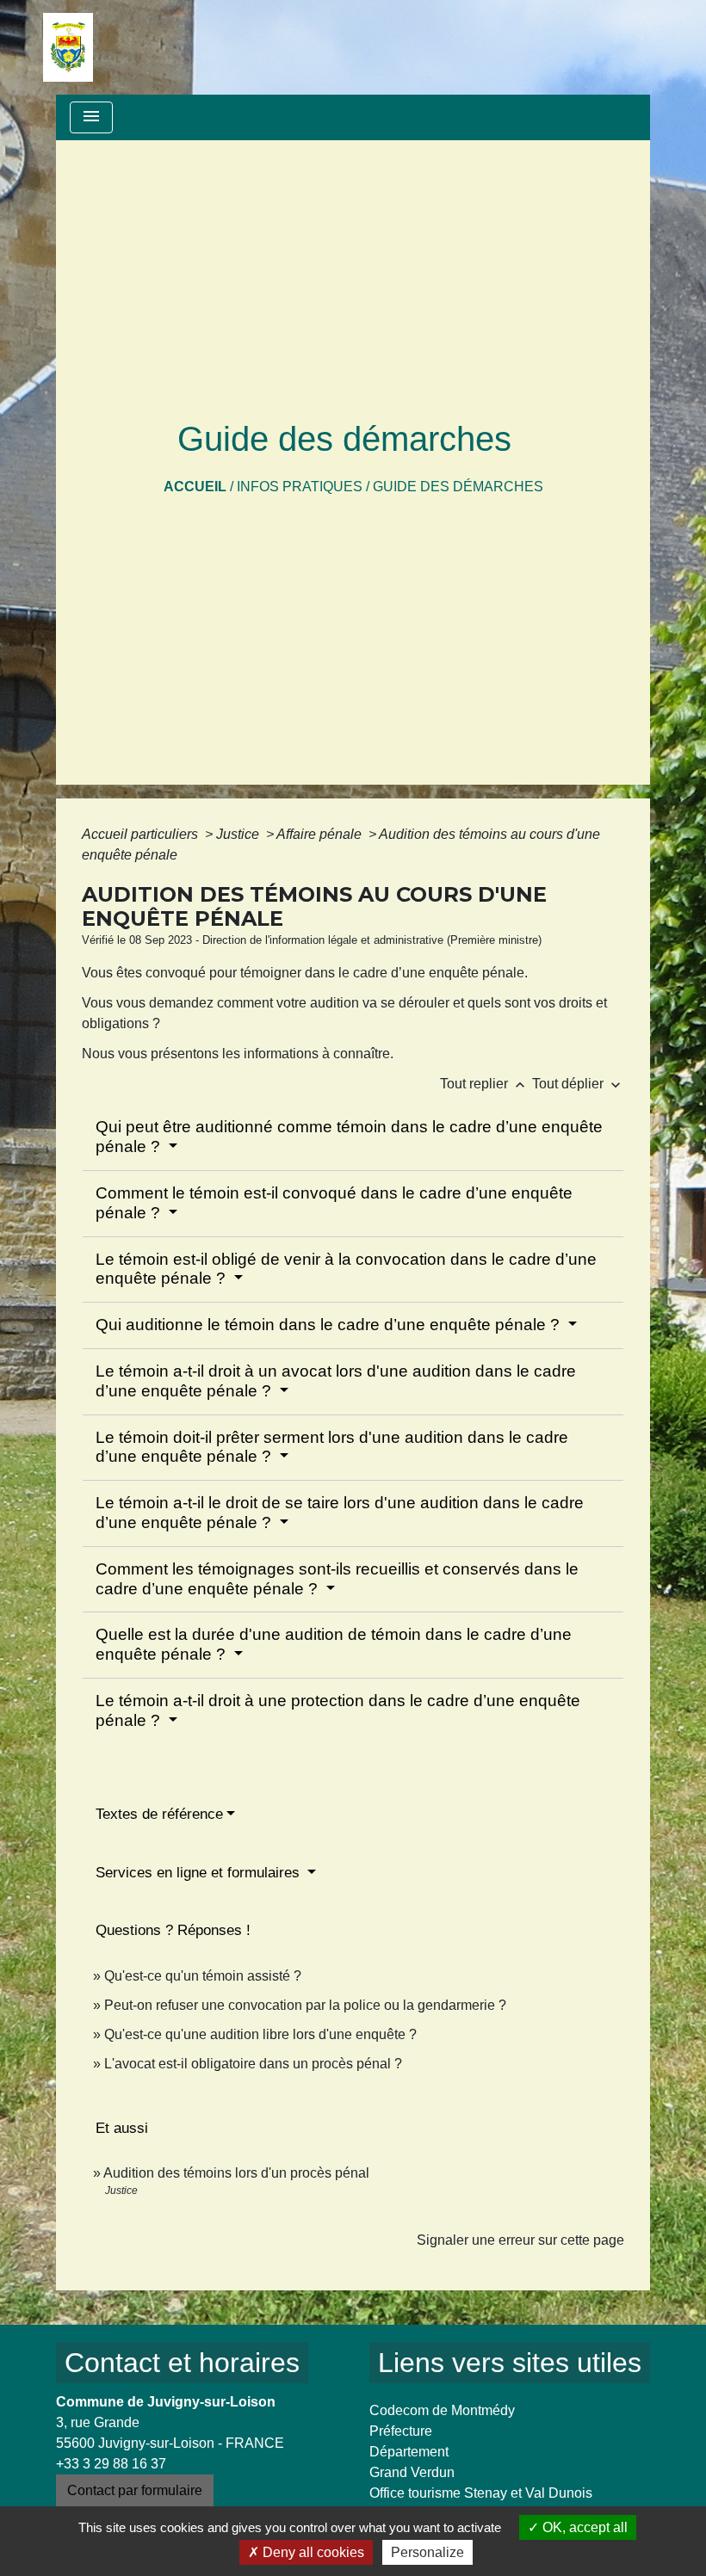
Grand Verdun (412, 2472)
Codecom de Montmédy (442, 2410)
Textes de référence (159, 1814)
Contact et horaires (182, 2363)
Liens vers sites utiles (510, 2363)
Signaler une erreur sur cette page (520, 2240)
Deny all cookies (312, 2552)
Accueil (195, 487)
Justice (239, 834)
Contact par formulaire (135, 2490)
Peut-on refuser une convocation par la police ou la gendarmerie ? (305, 2005)
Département (409, 2452)
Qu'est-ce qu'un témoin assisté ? (203, 1976)
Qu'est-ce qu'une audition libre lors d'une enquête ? (260, 2034)
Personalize (427, 2552)
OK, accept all (583, 2527)
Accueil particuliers (142, 834)
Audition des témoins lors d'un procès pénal (236, 2173)
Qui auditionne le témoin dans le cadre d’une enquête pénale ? (330, 1325)
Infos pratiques (300, 487)
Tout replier (484, 1084)
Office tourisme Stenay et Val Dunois (481, 2493)
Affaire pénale (321, 834)
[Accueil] (68, 47)
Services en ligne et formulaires (200, 1873)
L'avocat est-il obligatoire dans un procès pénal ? (253, 2064)
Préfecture (401, 2431)
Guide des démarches (458, 487)
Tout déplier (578, 1084)
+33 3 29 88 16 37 (111, 2464)
